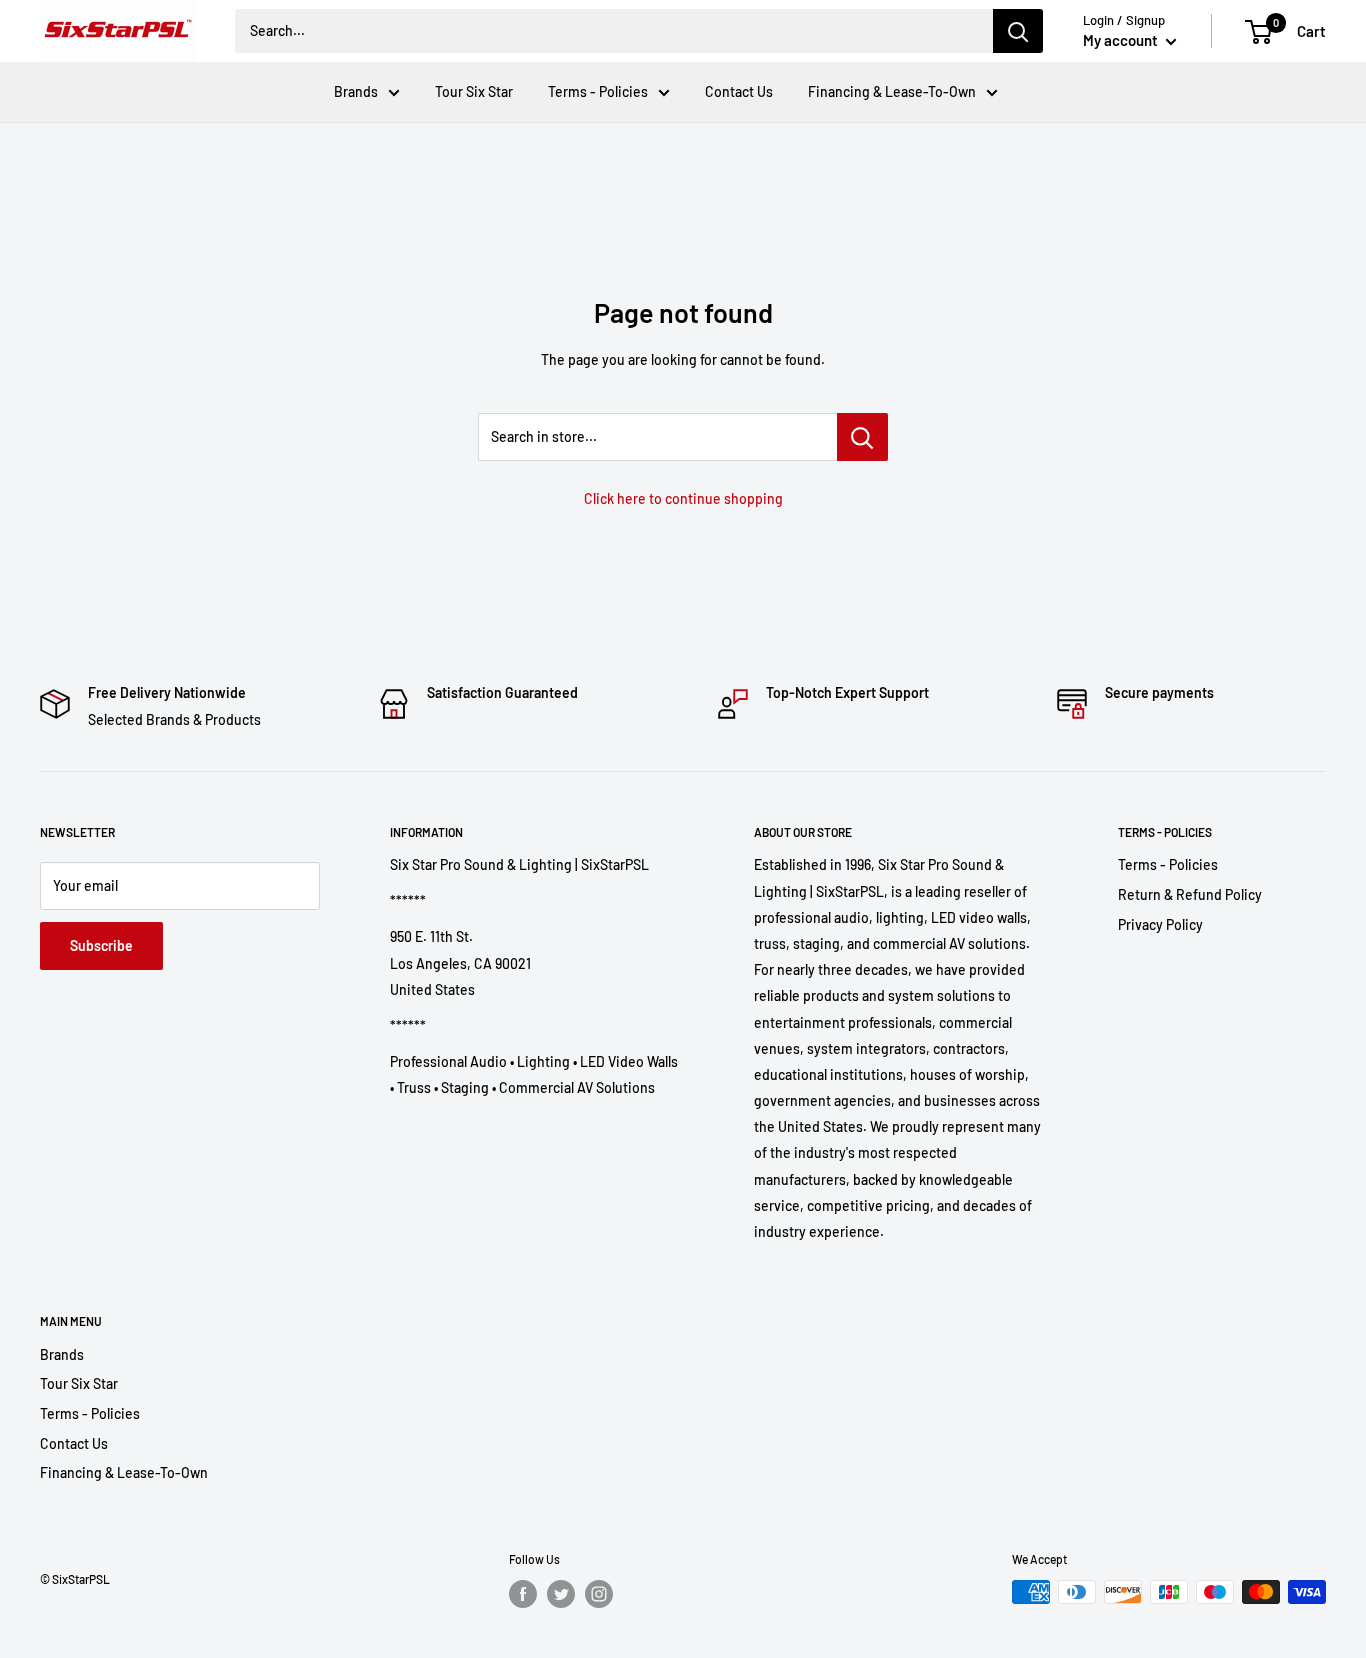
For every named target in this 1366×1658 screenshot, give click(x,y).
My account (1122, 40)
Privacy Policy (1160, 924)
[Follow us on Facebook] (523, 1594)
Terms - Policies (598, 91)
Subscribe (101, 945)
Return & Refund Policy (1190, 894)
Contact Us (739, 91)
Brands (356, 91)
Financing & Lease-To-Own (892, 91)
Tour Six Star (474, 91)
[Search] (1018, 31)
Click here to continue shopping (683, 498)
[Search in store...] (862, 437)
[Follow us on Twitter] (561, 1594)
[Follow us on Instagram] (599, 1594)
